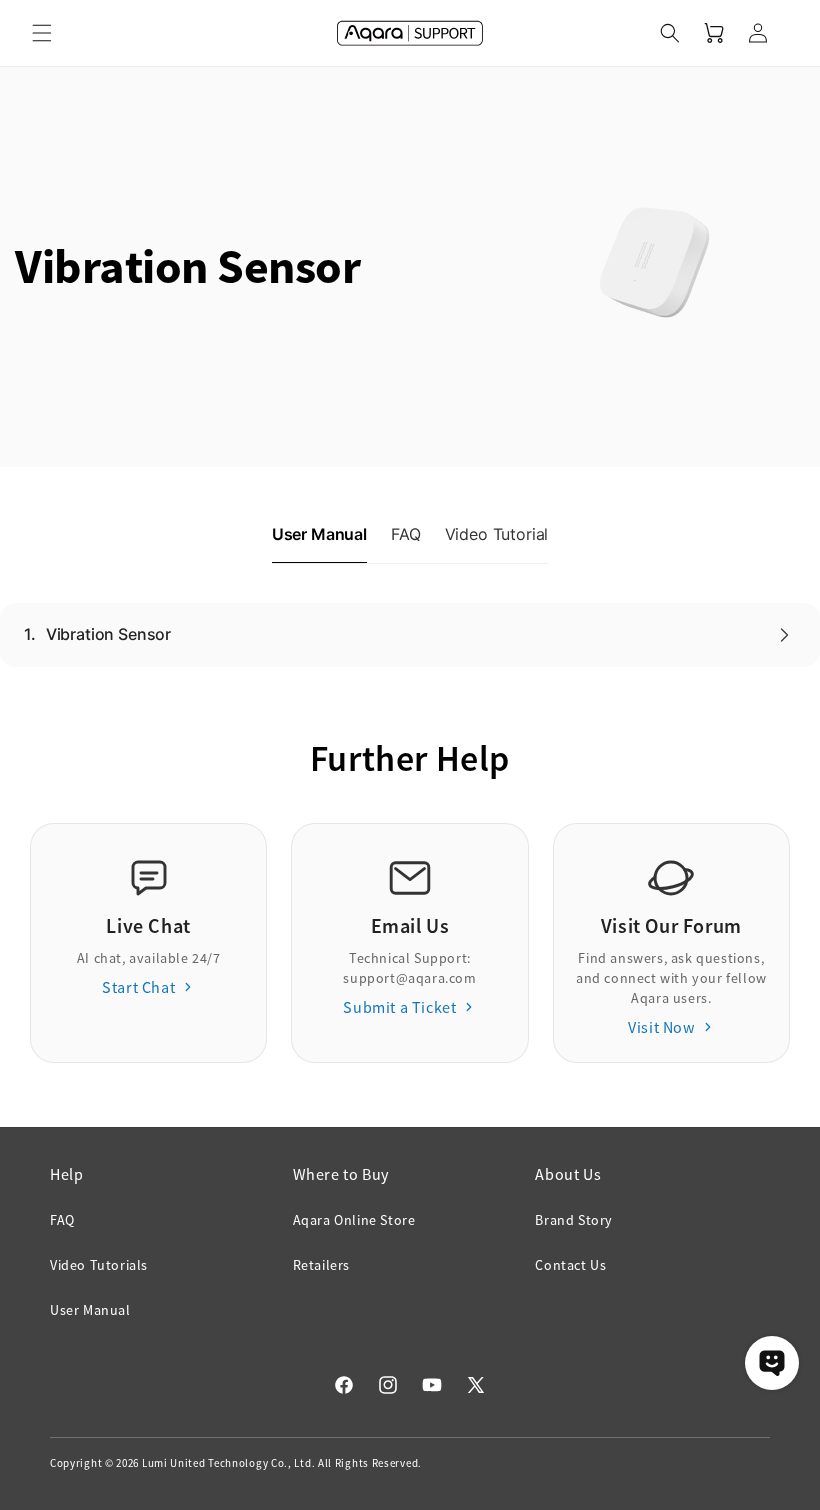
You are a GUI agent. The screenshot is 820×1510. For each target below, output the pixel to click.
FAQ (62, 1220)
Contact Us (570, 1265)
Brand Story (574, 1220)
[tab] (319, 535)
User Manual (90, 1310)
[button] (42, 33)
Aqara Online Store (354, 1220)
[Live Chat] (772, 1363)
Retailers (321, 1265)
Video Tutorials (99, 1265)
